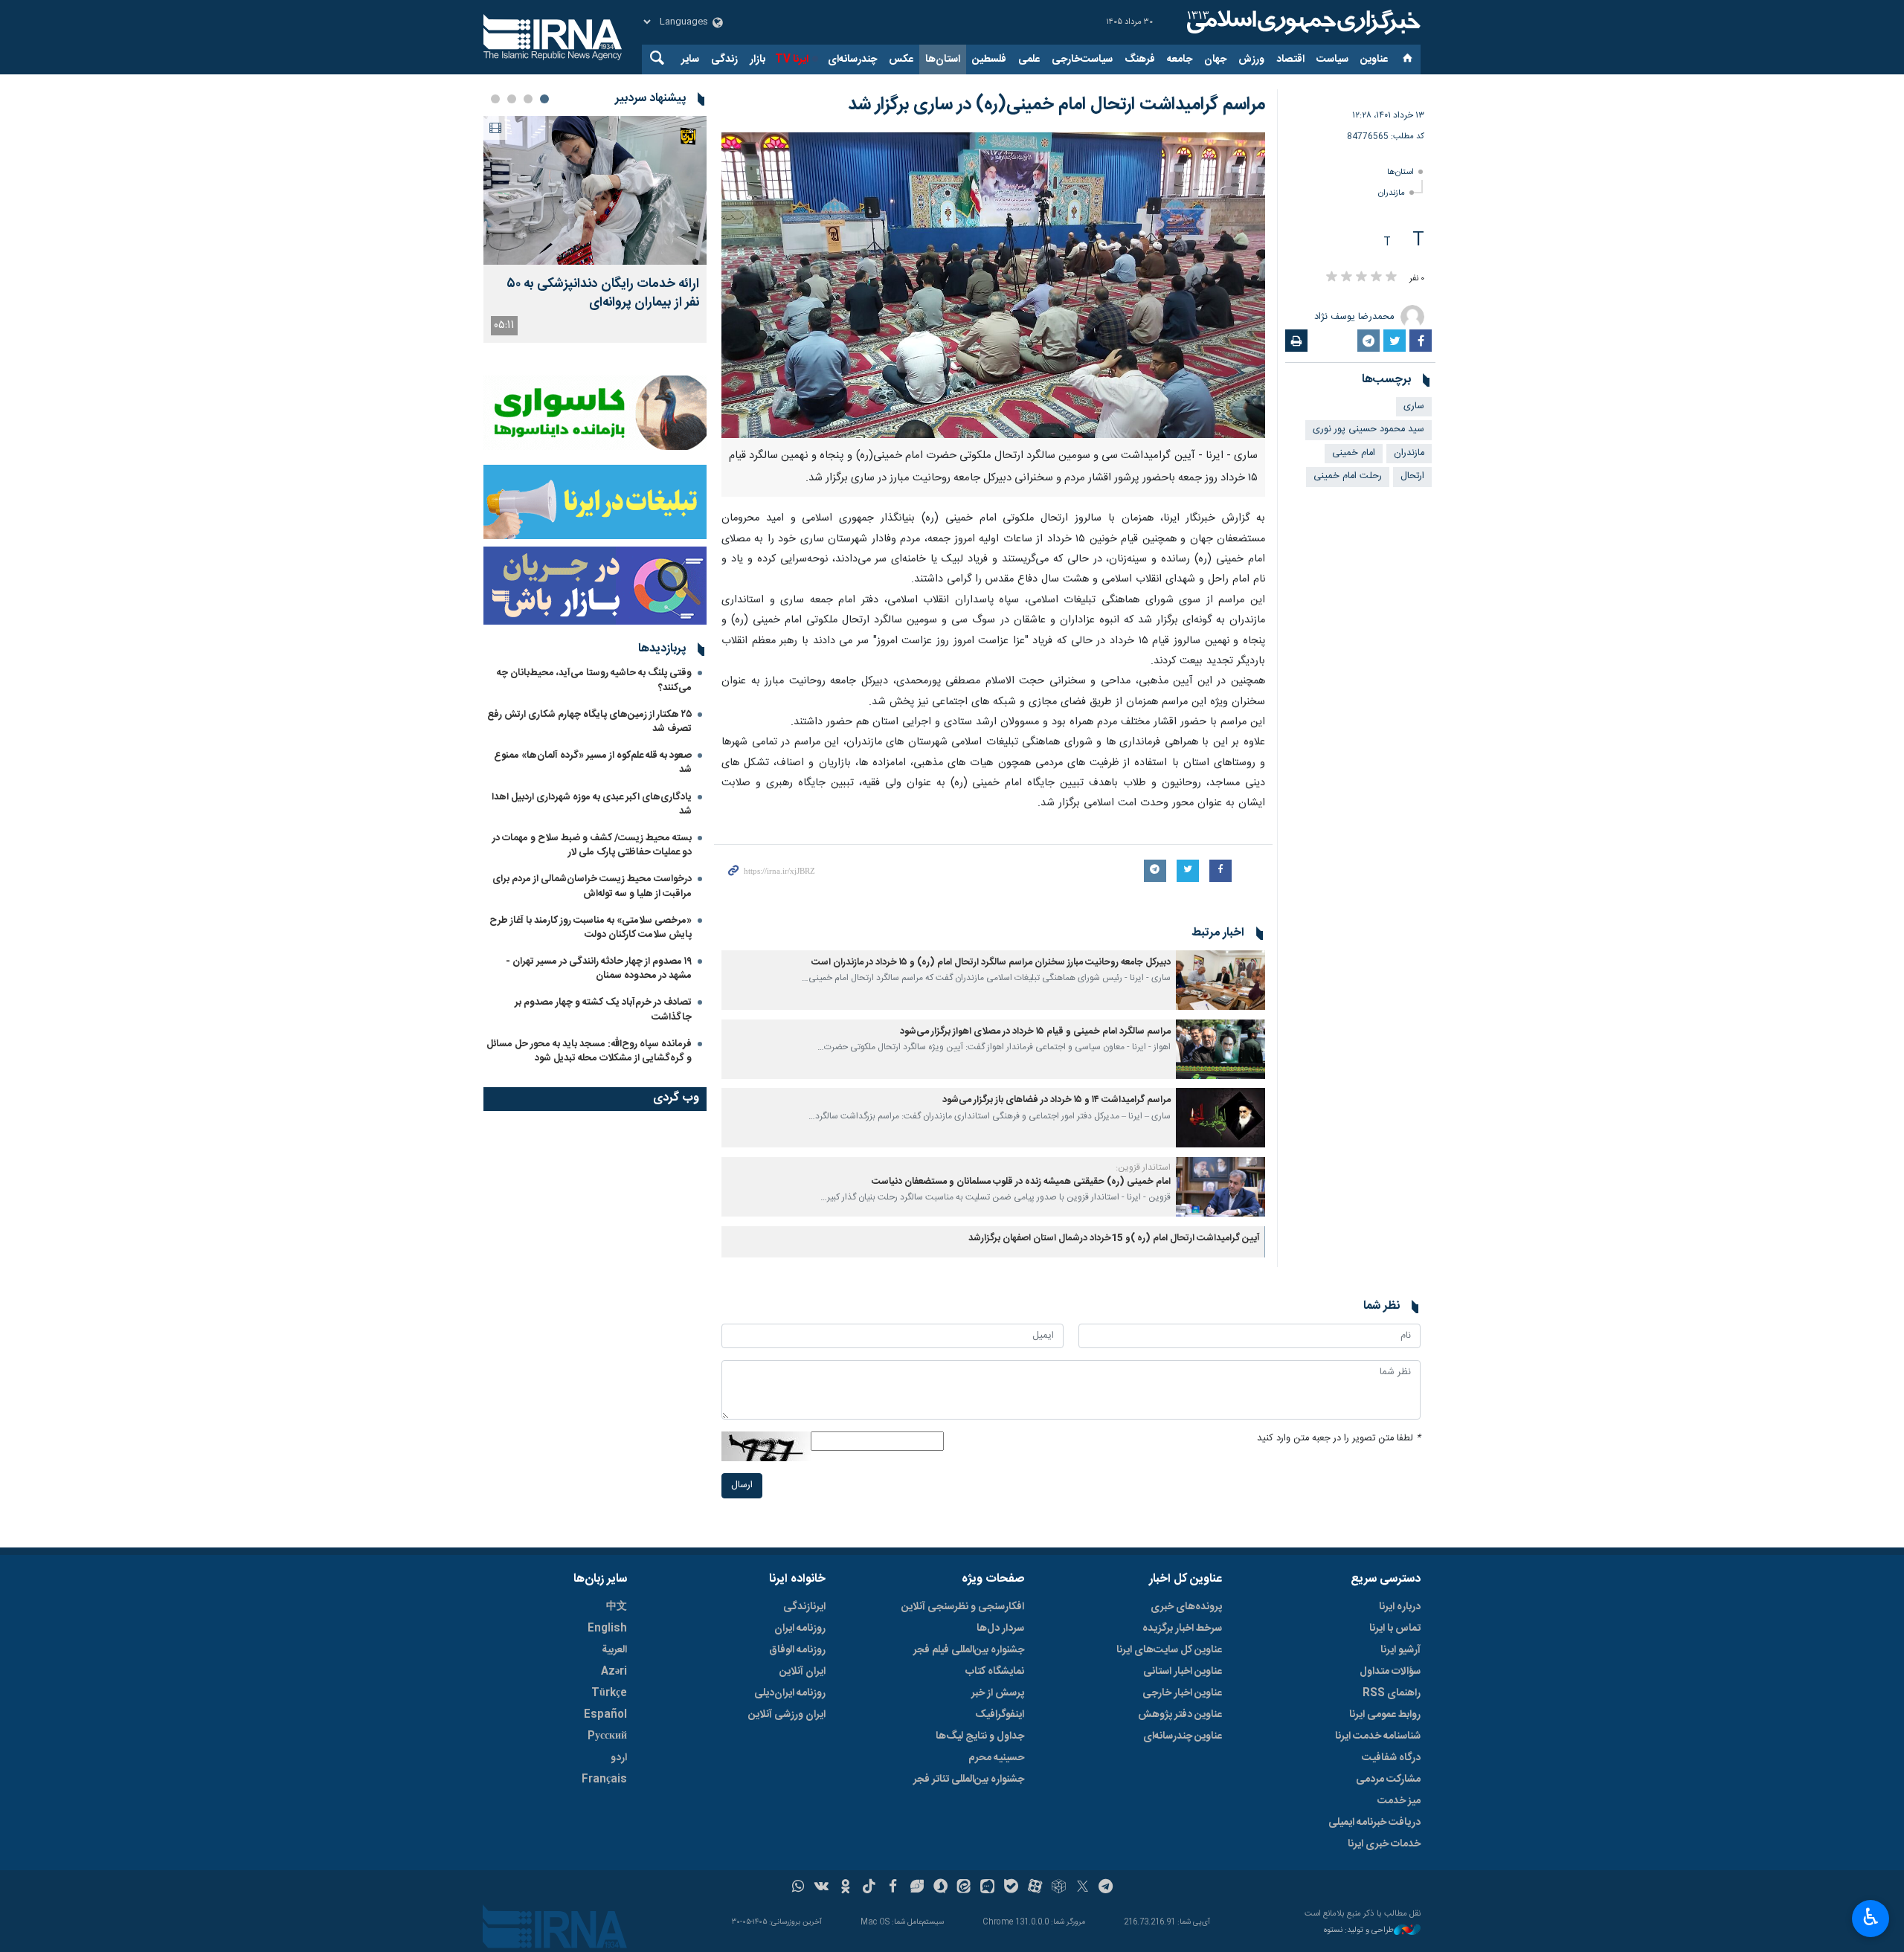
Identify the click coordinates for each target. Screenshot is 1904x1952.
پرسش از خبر (998, 1693)
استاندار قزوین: (1143, 1167)
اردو (619, 1758)
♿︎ (1871, 1917)
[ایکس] (1083, 1888)
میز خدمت (1399, 1801)
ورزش (1251, 59)
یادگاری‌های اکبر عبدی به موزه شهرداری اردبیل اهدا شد (592, 804)
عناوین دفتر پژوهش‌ (1180, 1715)
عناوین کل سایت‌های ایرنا (1169, 1650)
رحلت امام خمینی (1348, 476)
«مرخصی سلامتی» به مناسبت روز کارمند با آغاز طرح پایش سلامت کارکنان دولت (591, 928)
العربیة (614, 1650)
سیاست (1332, 59)
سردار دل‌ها (1000, 1629)
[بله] (1011, 1888)
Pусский (607, 1736)
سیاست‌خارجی (1082, 59)
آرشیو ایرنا (1400, 1650)
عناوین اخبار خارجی (1182, 1693)
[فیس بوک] (893, 1888)
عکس (901, 59)
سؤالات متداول (1390, 1672)
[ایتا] (964, 1888)
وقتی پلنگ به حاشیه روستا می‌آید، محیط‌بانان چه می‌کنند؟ (594, 680)
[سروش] (940, 1888)
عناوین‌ (1374, 59)
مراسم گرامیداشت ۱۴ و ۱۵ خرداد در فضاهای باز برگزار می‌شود (1056, 1100)
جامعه (1180, 59)
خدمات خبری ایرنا (1384, 1844)
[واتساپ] (798, 1888)
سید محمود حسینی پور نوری (1368, 429)
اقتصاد (1290, 59)
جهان (1215, 59)
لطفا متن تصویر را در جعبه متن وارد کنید (1339, 1439)
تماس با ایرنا (1395, 1629)
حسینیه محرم (996, 1758)
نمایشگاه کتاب (995, 1672)
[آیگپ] (987, 1888)
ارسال (742, 1485)
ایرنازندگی (804, 1607)
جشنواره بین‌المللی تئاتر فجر (969, 1779)
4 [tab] (495, 99)
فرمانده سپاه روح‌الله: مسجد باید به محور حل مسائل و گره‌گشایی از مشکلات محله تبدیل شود (589, 1051)
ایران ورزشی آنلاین (787, 1715)
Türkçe (609, 1693)
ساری (1414, 406)
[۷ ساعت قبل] (595, 190)
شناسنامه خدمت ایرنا (1378, 1736)
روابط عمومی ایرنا (1385, 1715)
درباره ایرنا (1400, 1607)
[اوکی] (845, 1888)
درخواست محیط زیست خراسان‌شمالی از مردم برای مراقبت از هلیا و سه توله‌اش (592, 886)
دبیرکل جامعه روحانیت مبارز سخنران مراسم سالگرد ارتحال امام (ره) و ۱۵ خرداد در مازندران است (991, 963)
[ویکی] (821, 1888)
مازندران (1392, 193)
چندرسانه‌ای (852, 59)
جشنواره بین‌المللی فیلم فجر (969, 1650)
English (607, 1629)
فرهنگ (1140, 59)
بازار (758, 59)
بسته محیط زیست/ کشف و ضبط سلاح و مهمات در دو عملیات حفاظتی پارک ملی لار (592, 845)
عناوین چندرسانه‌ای (1183, 1736)
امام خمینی (1354, 453)
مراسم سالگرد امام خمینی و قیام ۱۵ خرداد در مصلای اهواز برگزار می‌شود (1035, 1032)
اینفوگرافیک (1000, 1715)
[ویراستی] (917, 1888)
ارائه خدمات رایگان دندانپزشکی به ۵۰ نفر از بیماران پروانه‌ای (603, 294)
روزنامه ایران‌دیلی (790, 1693)
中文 (617, 1607)
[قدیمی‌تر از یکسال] (1220, 980)
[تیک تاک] (869, 1888)
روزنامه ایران (800, 1629)
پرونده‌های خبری (1186, 1607)
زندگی (724, 59)
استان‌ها (943, 59)
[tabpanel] (595, 229)
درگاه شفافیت (1391, 1758)
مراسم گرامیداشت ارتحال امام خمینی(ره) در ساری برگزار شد (1056, 105)
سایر (690, 59)
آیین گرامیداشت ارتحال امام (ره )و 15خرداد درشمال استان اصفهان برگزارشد (1114, 1238)
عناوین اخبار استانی (1183, 1672)
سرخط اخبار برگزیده (1182, 1629)
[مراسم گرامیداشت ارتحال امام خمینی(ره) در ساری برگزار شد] (993, 285)
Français (604, 1779)
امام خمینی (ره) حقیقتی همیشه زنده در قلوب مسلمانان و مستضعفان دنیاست (1021, 1182)
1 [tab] (544, 99)
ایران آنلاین (803, 1672)
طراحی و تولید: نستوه (1359, 1931)
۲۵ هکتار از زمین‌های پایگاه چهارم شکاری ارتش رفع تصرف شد (589, 722)
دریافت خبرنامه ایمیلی (1374, 1823)
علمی (1029, 59)
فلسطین (989, 59)
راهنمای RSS (1392, 1693)
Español (605, 1715)
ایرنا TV (792, 59)
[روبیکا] (1059, 1888)
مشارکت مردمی (1388, 1779)
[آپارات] (1035, 1888)
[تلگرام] (1106, 1888)
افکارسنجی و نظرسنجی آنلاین (963, 1607)
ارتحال (1412, 476)
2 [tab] (528, 99)
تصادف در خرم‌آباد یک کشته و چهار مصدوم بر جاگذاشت (603, 1009)
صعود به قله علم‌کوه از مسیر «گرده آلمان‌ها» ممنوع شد (593, 763)
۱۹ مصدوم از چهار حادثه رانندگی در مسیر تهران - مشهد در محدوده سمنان (599, 969)
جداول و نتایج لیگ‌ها (980, 1736)
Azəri (614, 1672)
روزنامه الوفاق (797, 1650)
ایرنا (1302, 22)
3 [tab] (512, 99)
